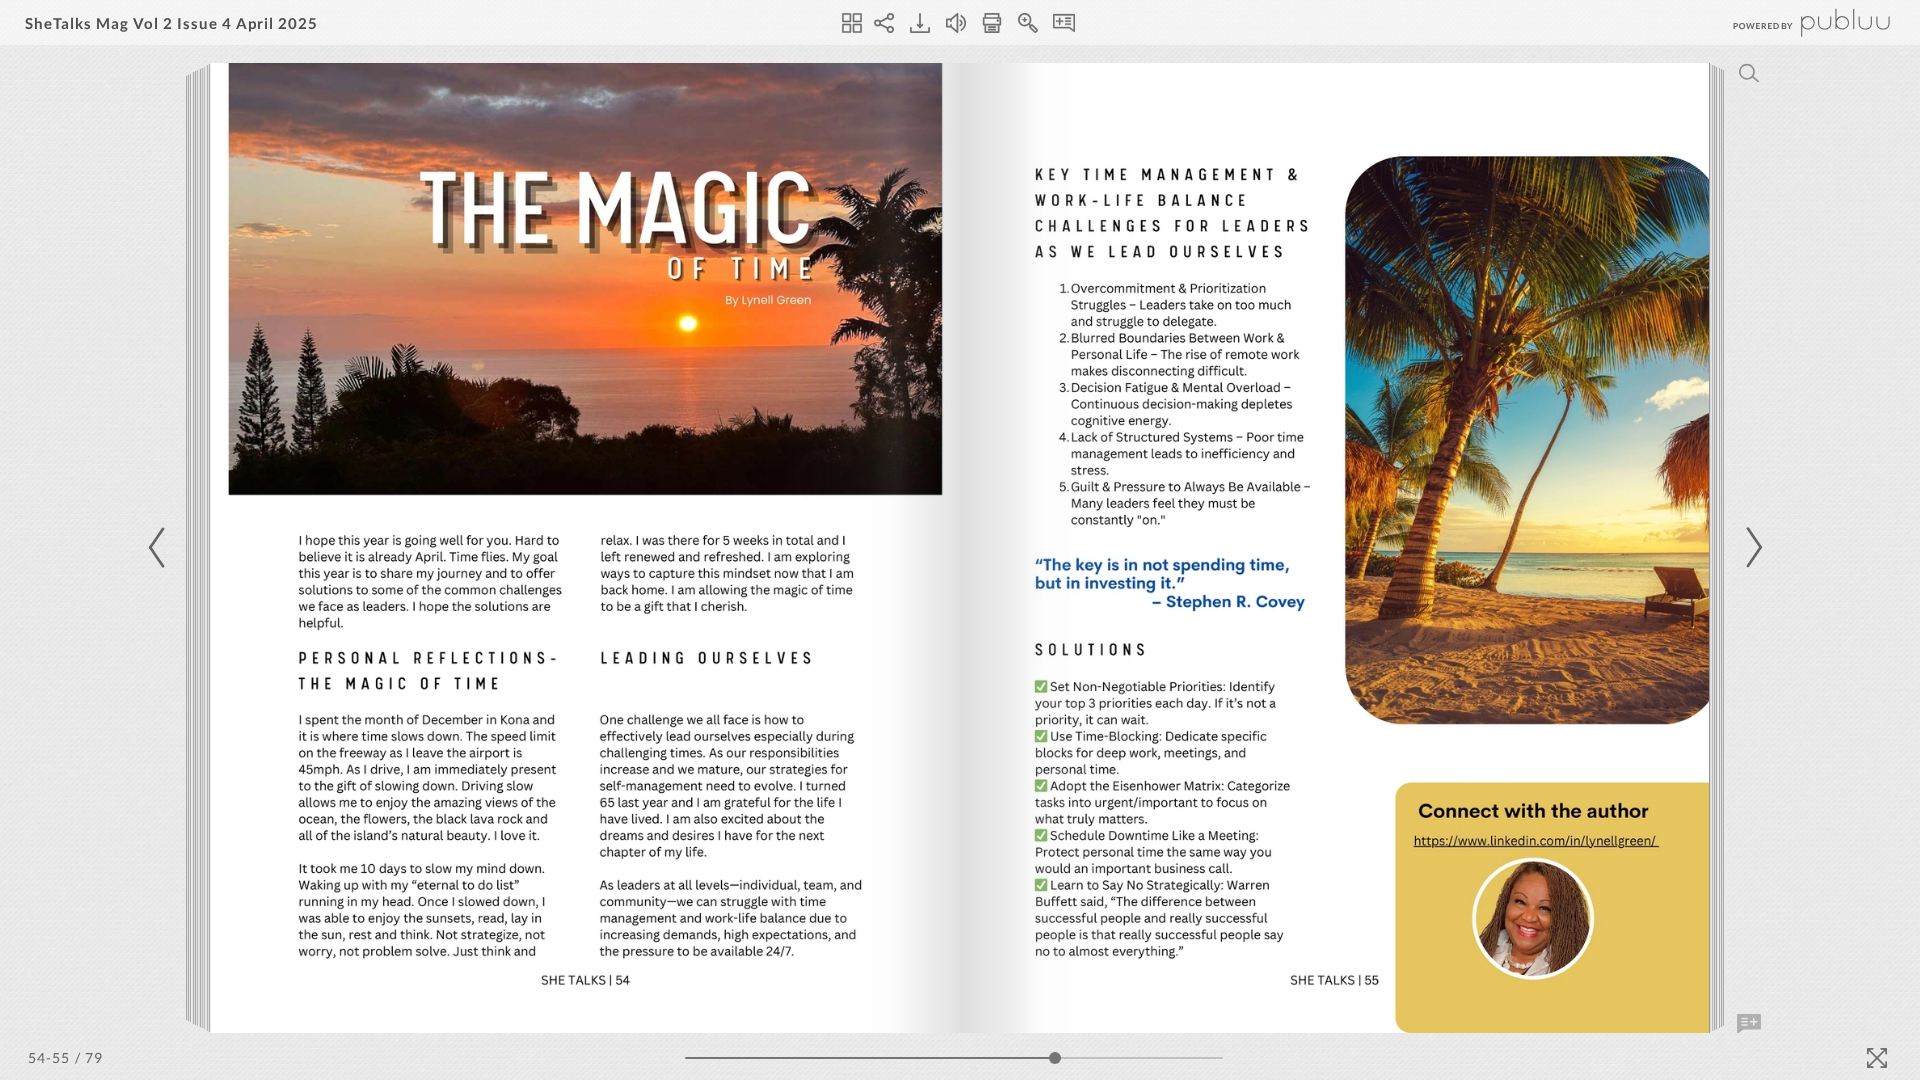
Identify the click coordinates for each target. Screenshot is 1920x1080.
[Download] (920, 23)
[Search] (1749, 73)
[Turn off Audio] (956, 23)
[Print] (992, 23)
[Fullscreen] (1877, 1058)
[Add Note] (1749, 1024)
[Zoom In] (1028, 23)
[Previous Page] (160, 547)
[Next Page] (1751, 547)
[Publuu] (1795, 22)
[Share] (884, 23)
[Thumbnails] (852, 23)
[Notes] (1064, 23)
